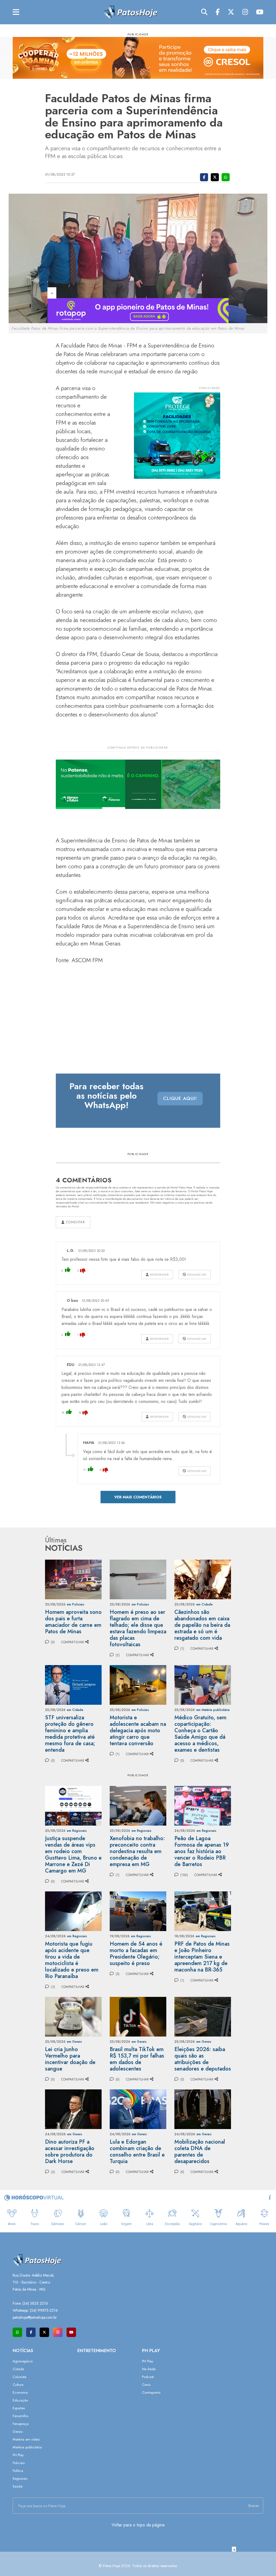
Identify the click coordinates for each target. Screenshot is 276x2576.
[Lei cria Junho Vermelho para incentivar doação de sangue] (73, 2016)
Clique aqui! (180, 1098)
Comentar (75, 1222)
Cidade (18, 2369)
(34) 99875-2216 (44, 2310)
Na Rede (149, 2369)
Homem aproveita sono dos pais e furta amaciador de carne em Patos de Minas (73, 1622)
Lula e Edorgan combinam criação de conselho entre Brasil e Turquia (137, 2152)
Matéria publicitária (27, 2447)
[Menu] (16, 12)
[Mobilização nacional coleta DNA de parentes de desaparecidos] (203, 2109)
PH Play (18, 2455)
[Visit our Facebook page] (31, 2332)
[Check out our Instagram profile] (58, 2332)
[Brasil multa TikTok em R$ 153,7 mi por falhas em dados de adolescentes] (138, 2016)
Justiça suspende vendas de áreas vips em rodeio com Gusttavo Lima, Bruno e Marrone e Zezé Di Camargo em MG (73, 1855)
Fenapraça (21, 2424)
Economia (20, 2392)
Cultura (18, 2385)
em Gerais (74, 2042)
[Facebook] (218, 12)
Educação (20, 2400)
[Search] (204, 12)
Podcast (148, 2377)
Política (18, 2471)
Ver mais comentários (138, 1497)
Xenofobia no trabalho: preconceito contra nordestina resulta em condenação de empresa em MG (137, 1851)
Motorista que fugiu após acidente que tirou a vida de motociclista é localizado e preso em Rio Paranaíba (72, 1960)
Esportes (19, 2408)
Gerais (18, 2432)
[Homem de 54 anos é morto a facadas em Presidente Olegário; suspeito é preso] (138, 1911)
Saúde (18, 2486)
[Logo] (130, 12)
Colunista (20, 2377)
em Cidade (204, 1604)
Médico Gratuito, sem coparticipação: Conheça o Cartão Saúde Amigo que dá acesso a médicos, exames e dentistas (200, 1734)
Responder (159, 1275)
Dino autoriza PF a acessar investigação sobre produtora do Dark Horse (70, 2152)
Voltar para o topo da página (138, 2525)
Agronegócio (23, 2361)
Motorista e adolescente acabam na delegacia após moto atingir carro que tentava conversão (138, 1731)
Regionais (20, 2478)
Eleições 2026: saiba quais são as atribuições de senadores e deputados (203, 2059)
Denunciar (196, 1275)
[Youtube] (260, 12)
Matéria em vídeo (26, 2439)
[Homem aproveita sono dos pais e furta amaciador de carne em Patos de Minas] (73, 1579)
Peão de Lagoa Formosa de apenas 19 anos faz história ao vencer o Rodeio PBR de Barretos (202, 1851)
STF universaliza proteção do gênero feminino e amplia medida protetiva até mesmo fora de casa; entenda (70, 1734)
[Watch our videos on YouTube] (71, 2332)
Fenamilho (20, 2416)
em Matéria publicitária (213, 1710)
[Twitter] (231, 12)
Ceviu (146, 2385)
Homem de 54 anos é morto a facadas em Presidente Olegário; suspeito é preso (136, 1954)
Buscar (254, 2506)
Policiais (19, 2463)
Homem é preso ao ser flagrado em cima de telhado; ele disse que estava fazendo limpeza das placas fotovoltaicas (138, 1628)
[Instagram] (245, 12)
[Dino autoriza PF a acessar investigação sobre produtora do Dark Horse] (73, 2109)
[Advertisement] (138, 2564)
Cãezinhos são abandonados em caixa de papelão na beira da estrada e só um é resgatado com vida (202, 1625)
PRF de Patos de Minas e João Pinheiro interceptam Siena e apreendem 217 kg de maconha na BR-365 (202, 1957)
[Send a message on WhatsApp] (17, 2332)
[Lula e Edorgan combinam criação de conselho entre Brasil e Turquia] (138, 2109)
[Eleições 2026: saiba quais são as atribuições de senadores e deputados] (203, 2016)
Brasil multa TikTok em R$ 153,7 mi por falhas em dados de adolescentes (137, 2059)
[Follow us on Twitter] (44, 2332)
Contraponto (151, 2392)
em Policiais (76, 1604)
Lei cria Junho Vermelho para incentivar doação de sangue (70, 2059)
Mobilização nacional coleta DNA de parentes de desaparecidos (200, 2152)
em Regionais (77, 1831)
